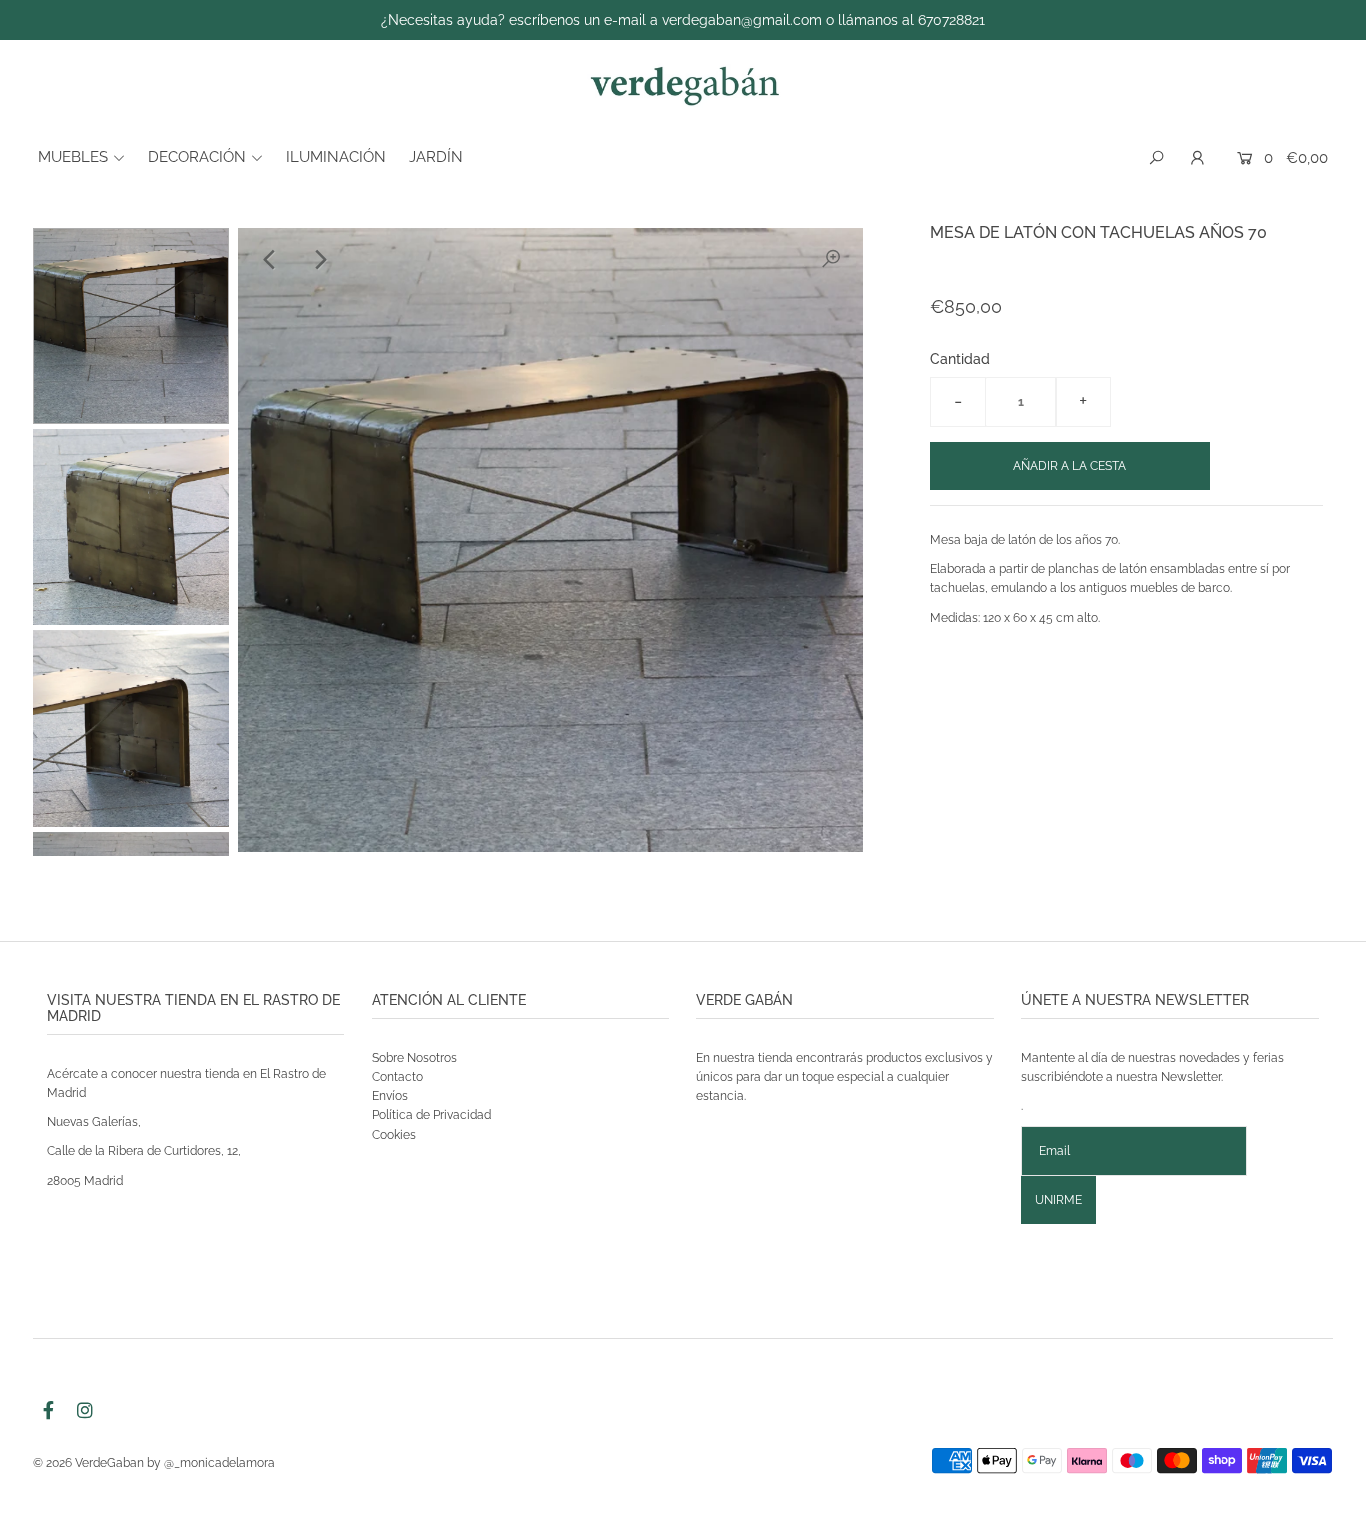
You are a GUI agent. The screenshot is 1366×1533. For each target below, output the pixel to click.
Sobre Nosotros (414, 1058)
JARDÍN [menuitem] (436, 157)
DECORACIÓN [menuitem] (197, 157)
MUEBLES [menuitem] (73, 157)
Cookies (394, 1135)
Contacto (397, 1077)
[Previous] (270, 260)
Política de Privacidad (431, 1115)
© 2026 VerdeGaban (88, 1463)
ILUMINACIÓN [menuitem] (336, 157)
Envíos (390, 1096)
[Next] (319, 260)
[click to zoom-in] (831, 260)
